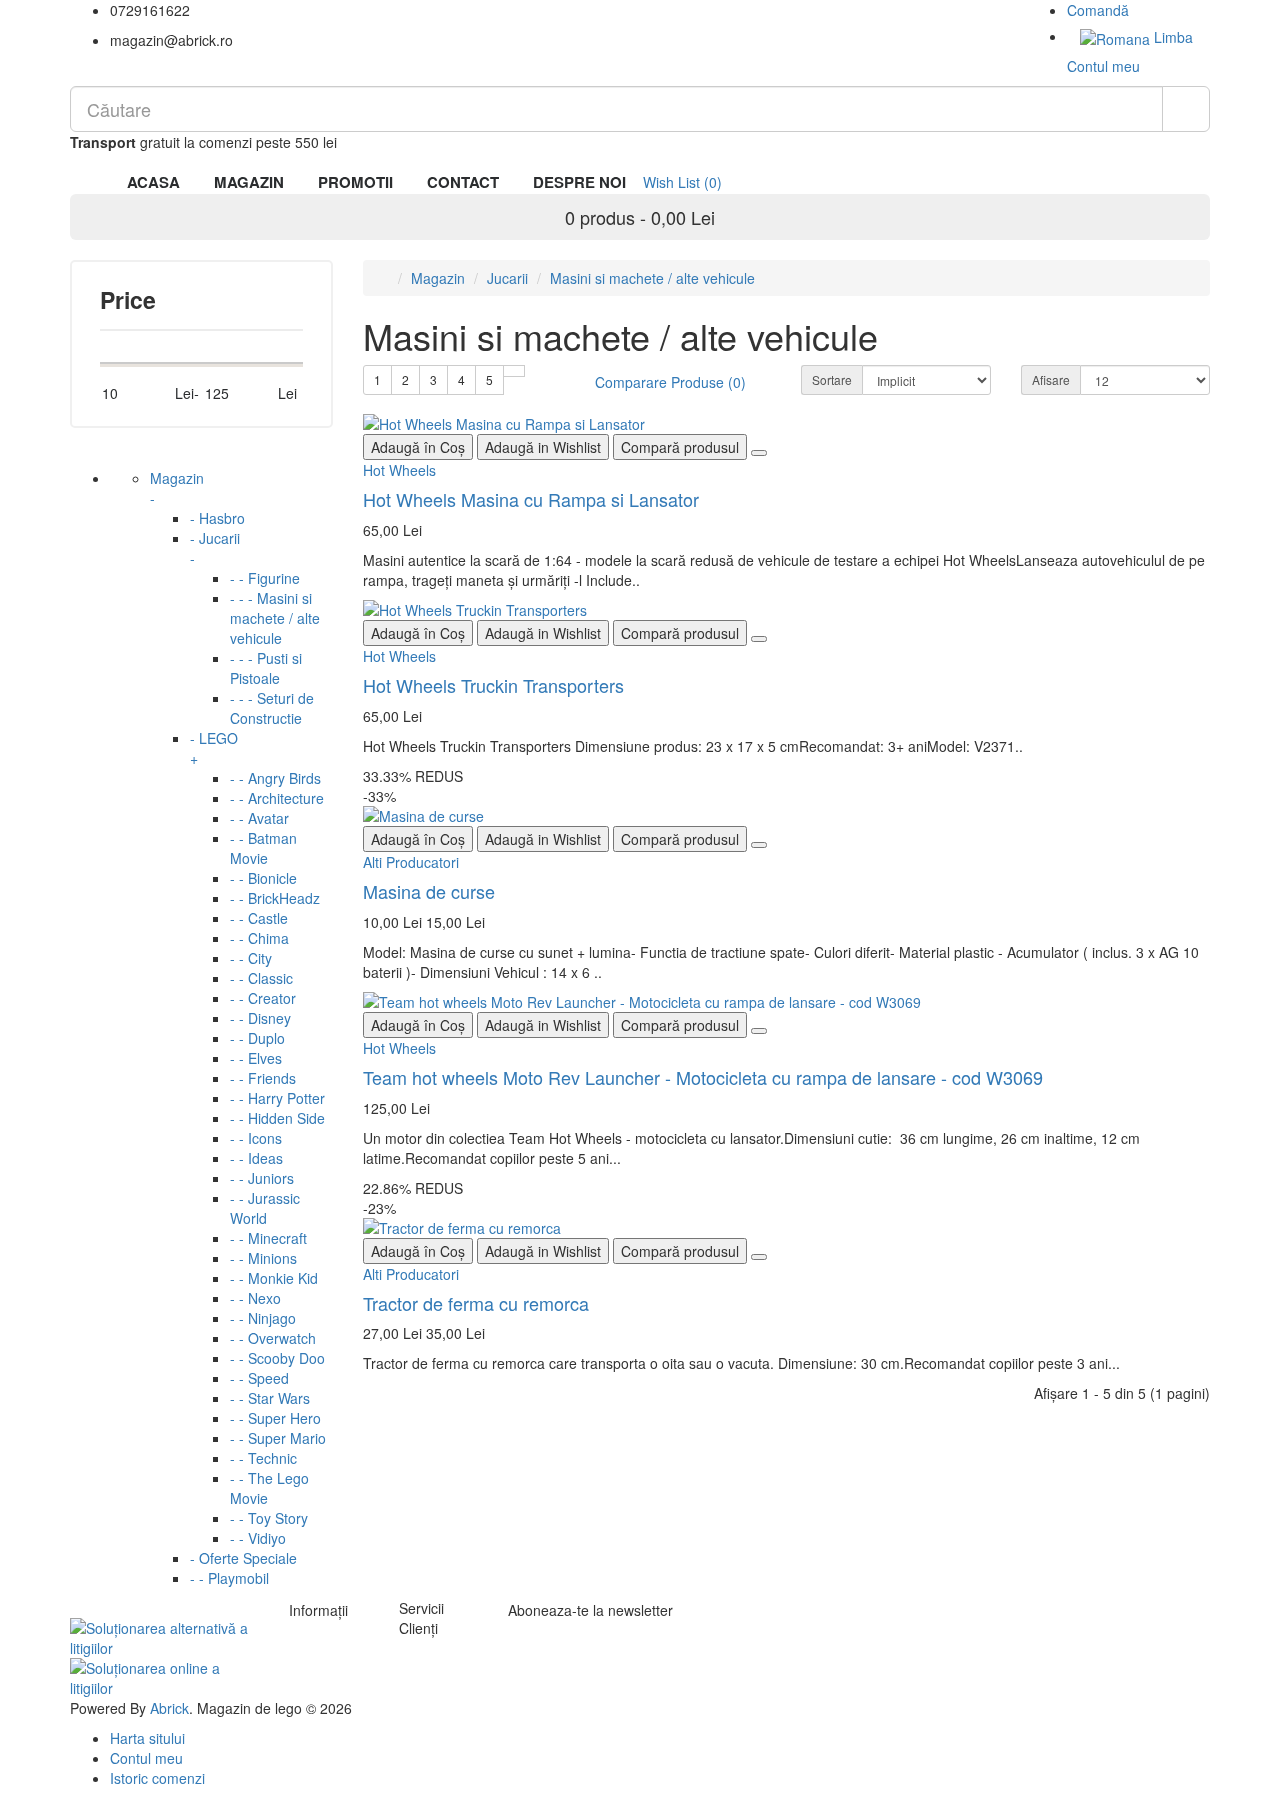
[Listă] (514, 371)
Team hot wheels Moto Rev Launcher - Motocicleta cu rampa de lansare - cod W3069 (703, 1077)
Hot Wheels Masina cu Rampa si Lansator (531, 499)
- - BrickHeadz (275, 898)
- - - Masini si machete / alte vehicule (275, 618)
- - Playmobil (229, 1578)
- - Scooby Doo (277, 1358)
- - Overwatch (273, 1338)
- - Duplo (257, 1038)
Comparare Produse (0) (670, 382)
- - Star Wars (270, 1398)
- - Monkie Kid (274, 1278)
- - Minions (263, 1258)
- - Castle (259, 918)
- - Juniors (262, 1178)
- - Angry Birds (275, 778)
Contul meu (146, 1758)
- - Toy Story (269, 1518)
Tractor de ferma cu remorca (476, 1303)
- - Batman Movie (263, 848)
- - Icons (256, 1138)
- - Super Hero (275, 1418)
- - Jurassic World (265, 1208)
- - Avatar (259, 818)
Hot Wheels (399, 470)
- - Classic (261, 978)
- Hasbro (217, 518)
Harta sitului (147, 1738)
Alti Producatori (411, 862)
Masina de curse (429, 891)
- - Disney (260, 1018)
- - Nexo (255, 1298)
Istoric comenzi (157, 1778)
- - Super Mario (278, 1438)
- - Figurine (265, 578)
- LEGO (214, 748)
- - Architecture (277, 798)
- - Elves (256, 1058)
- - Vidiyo (258, 1538)
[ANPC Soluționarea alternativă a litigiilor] (164, 1635)
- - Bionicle (263, 878)
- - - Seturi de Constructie (272, 708)
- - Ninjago (263, 1318)
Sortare (832, 379)
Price (128, 300)
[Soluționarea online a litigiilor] (164, 1675)
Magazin (177, 488)
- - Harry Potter (277, 1098)
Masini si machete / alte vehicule (652, 278)
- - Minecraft (268, 1238)
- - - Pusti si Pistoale (266, 668)
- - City (251, 958)
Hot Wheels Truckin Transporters (493, 685)
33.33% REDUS (413, 776)
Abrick (169, 1708)
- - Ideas (256, 1158)
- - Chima (259, 938)
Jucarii (507, 278)
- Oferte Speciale (243, 1558)
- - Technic (263, 1458)
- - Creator (263, 998)
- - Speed (259, 1378)
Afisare (1051, 379)
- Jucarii (215, 548)
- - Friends (263, 1078)
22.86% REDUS (413, 1188)
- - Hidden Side (277, 1118)
